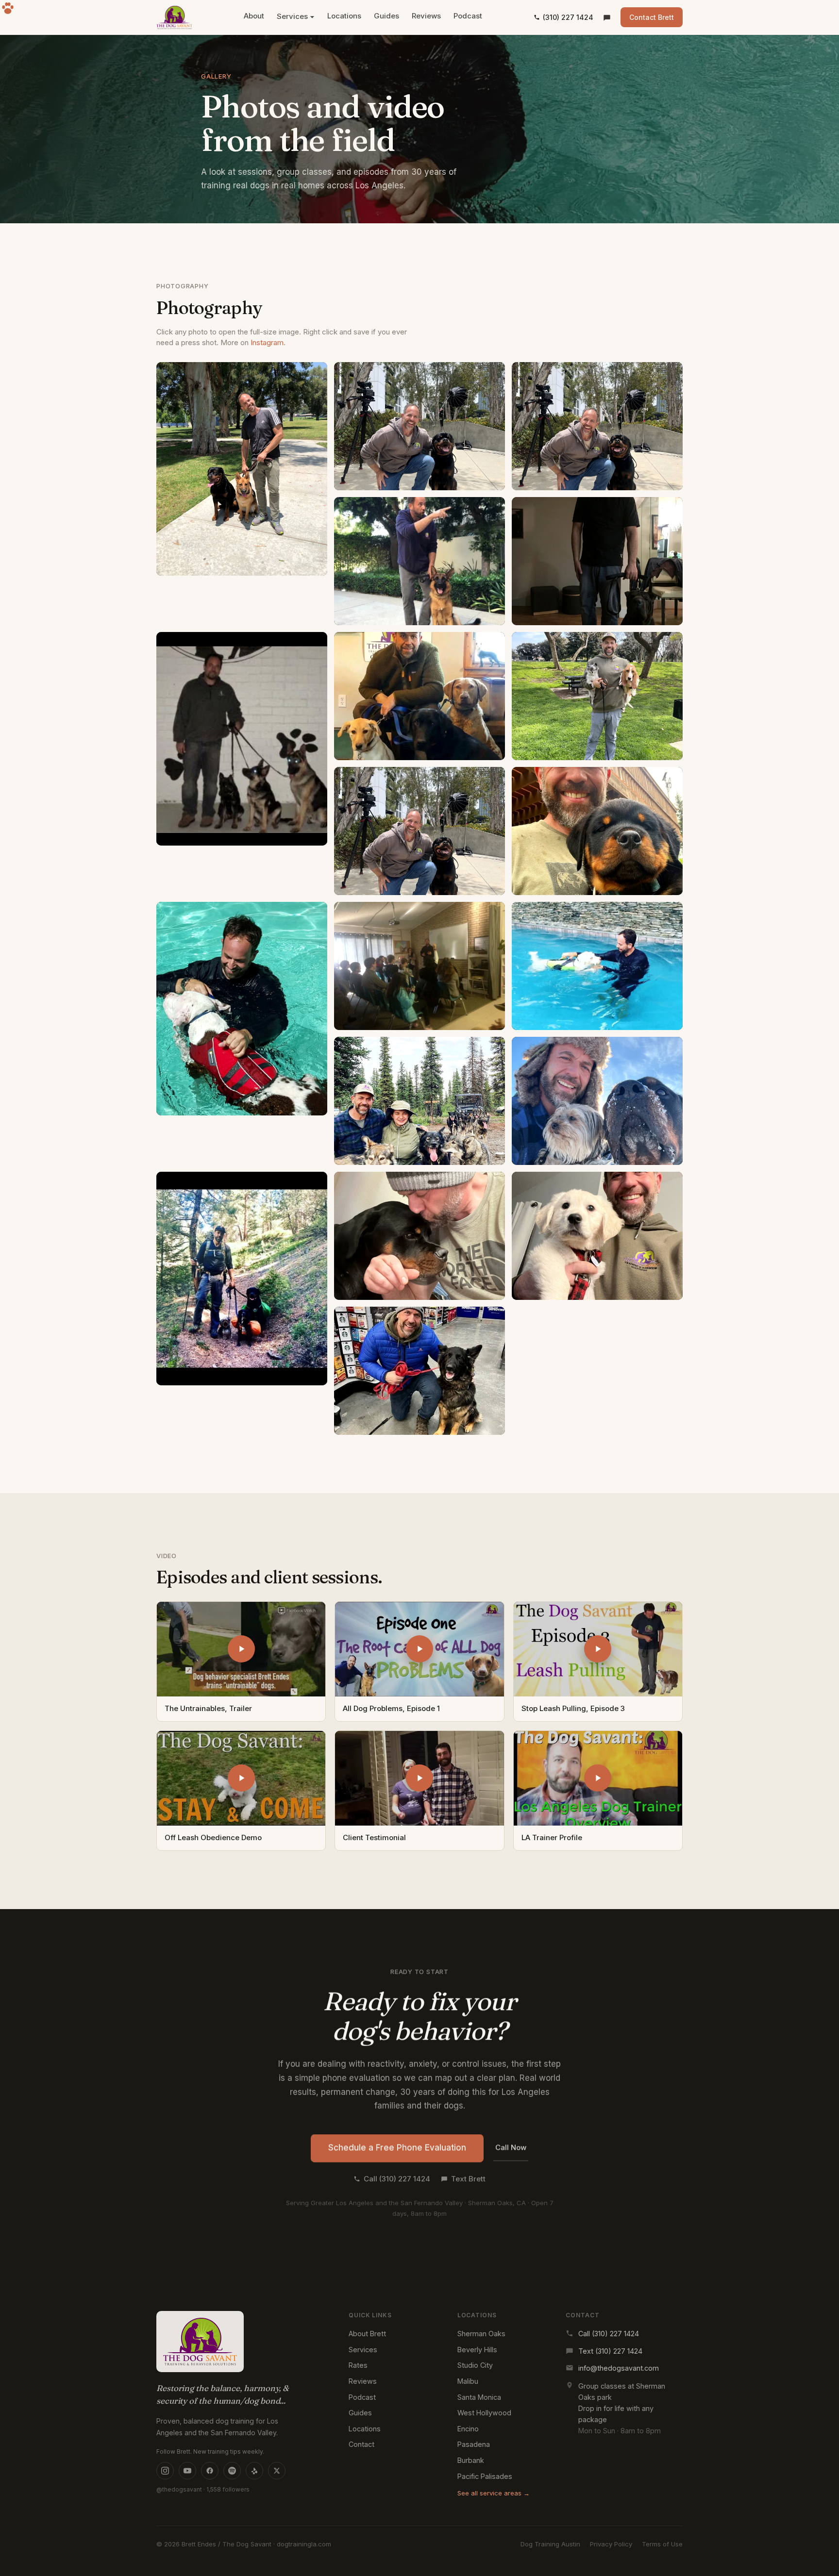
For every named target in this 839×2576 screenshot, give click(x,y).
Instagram (267, 342)
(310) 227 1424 (568, 17)
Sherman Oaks (481, 2334)
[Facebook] (210, 2471)
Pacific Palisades (485, 2476)
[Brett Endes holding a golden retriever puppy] (597, 1236)
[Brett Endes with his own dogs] (597, 1101)
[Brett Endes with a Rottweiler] (419, 1236)
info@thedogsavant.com (619, 2368)
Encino (468, 2429)
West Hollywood (484, 2413)
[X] (277, 2471)
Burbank (471, 2460)
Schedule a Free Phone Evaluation (397, 2147)
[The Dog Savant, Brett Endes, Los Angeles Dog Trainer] (174, 17)
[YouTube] (187, 2471)
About (254, 16)
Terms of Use (662, 2544)
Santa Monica (479, 2397)
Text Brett (468, 2178)
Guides (386, 16)
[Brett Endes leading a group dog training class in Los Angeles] (597, 696)
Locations (344, 16)
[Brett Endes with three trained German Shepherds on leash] (242, 739)
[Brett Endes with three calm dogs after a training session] (419, 696)
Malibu (468, 2381)
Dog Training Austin (550, 2544)
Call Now (511, 2147)
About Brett (367, 2334)
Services (292, 16)
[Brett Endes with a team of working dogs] (419, 1101)
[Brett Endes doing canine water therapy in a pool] (242, 1009)
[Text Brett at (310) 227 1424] (607, 17)
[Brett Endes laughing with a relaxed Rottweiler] (419, 831)
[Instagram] (165, 2471)
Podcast (468, 16)
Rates (358, 2365)
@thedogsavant (179, 2489)
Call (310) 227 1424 (397, 2178)
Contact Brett (652, 17)
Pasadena (474, 2444)
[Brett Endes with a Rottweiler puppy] (597, 831)
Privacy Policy (611, 2544)
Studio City (475, 2365)
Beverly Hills (477, 2350)
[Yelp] (254, 2471)
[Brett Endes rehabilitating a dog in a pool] (419, 966)
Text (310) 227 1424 (610, 2351)
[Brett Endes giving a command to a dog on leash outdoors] (419, 1371)
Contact (361, 2444)
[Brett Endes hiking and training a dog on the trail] (242, 1279)
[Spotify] (232, 2471)
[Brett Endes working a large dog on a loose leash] (597, 561)
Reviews (426, 16)
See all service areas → (494, 2493)
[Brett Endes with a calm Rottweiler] (597, 966)
